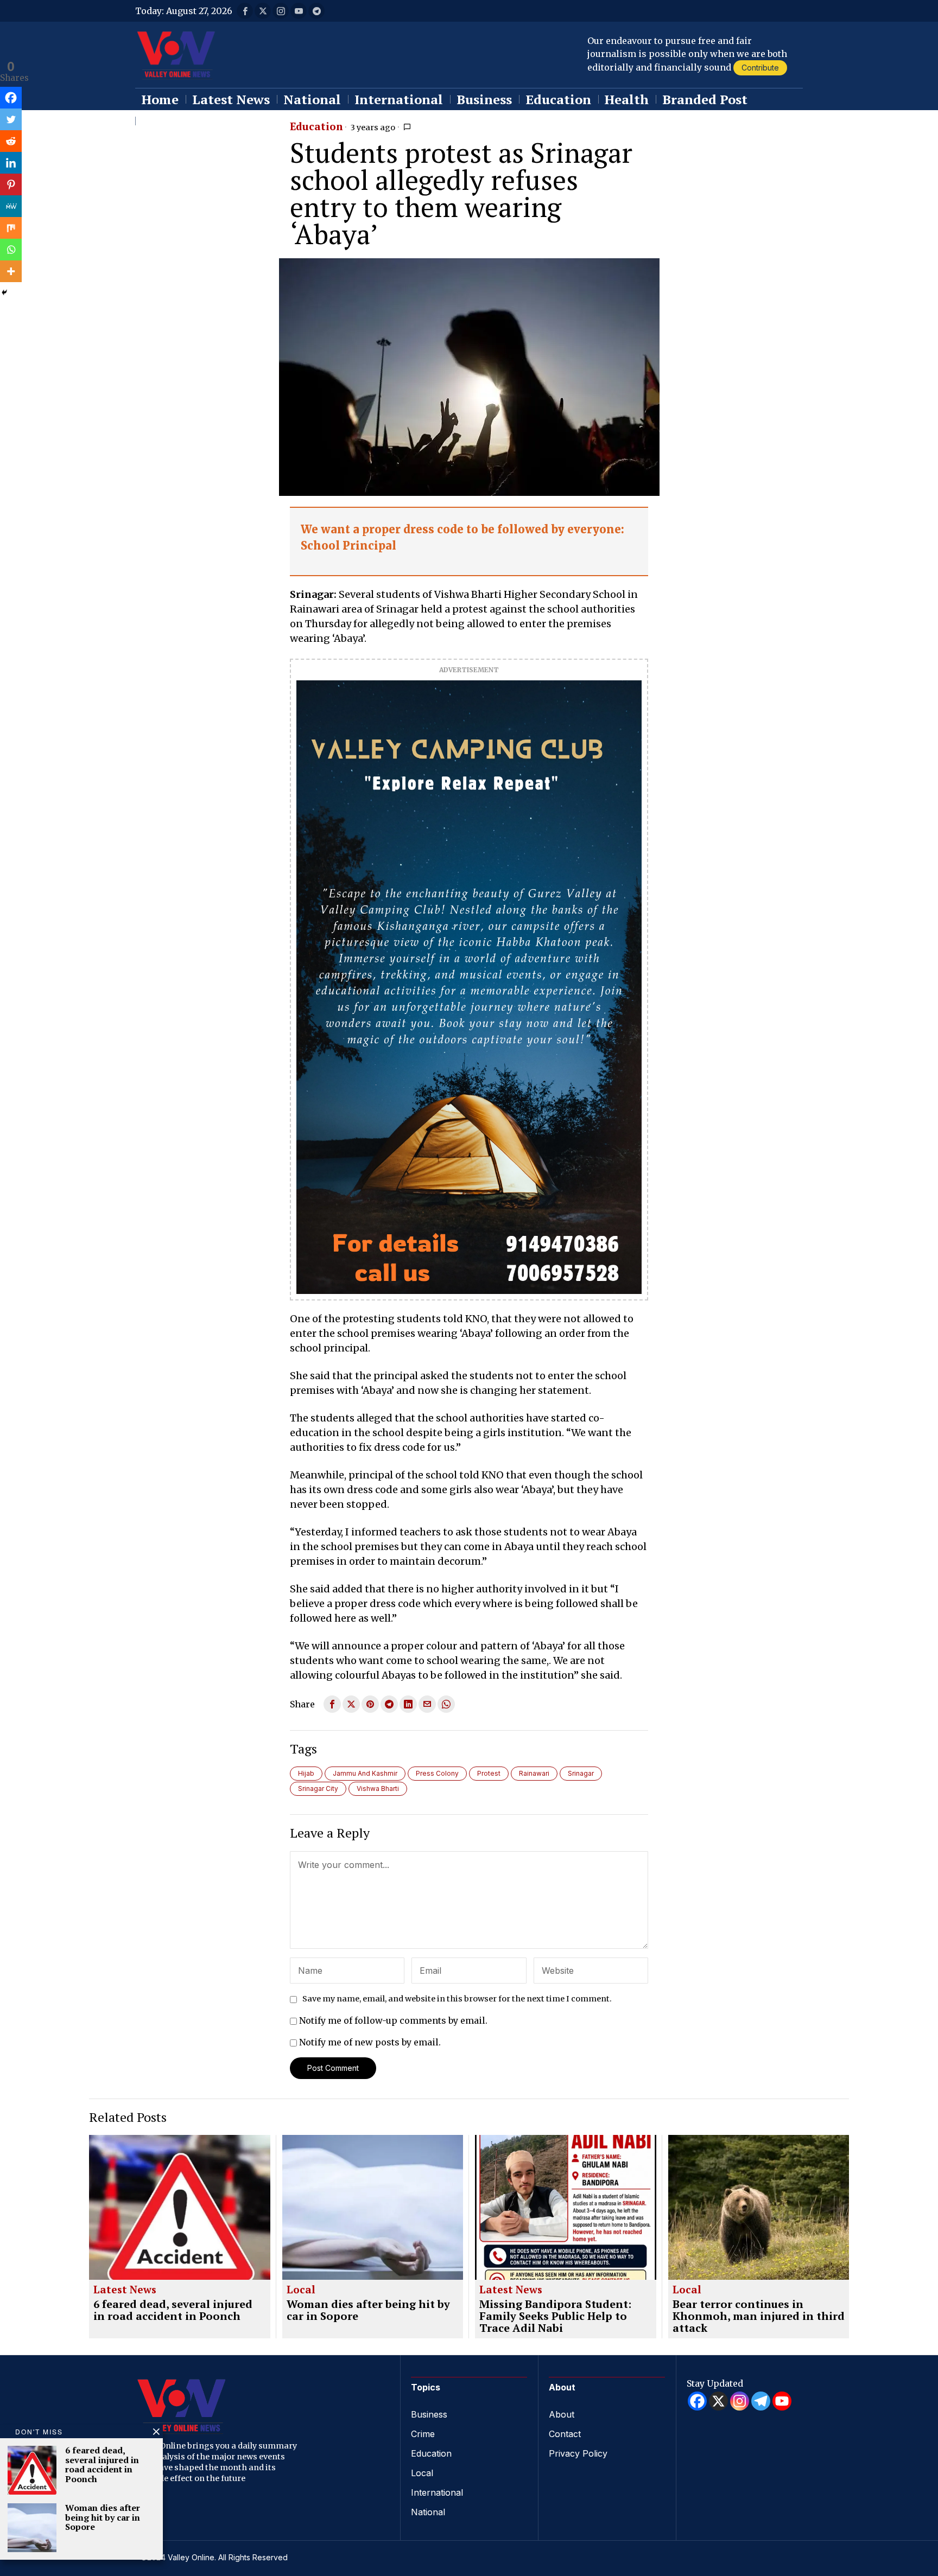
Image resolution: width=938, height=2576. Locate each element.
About (562, 2414)
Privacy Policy (578, 2453)
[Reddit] (11, 141)
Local (301, 2290)
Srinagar (581, 1773)
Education (316, 127)
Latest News (125, 2290)
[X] (718, 2401)
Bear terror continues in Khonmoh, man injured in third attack (759, 2316)
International (437, 2492)
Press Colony (437, 1773)
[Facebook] (11, 98)
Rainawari (534, 1773)
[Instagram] (740, 2401)
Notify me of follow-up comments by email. (393, 2020)
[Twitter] (11, 119)
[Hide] (4, 292)
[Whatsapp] (11, 250)
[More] (11, 271)
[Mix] (11, 228)
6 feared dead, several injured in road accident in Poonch (173, 2310)
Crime (423, 2434)
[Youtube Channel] (782, 2401)
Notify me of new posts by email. (370, 2042)
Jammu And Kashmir (365, 1773)
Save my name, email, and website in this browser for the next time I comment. (457, 1999)
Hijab (306, 1773)
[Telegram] (761, 2401)
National (428, 2512)
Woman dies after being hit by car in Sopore (368, 2310)
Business (429, 2414)
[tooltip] (245, 11)
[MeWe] (11, 206)
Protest (489, 1773)
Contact (565, 2434)
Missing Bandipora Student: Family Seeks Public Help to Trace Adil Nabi (555, 2316)
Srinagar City (318, 1788)
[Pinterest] (11, 184)
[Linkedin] (11, 163)
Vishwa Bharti (378, 1788)
